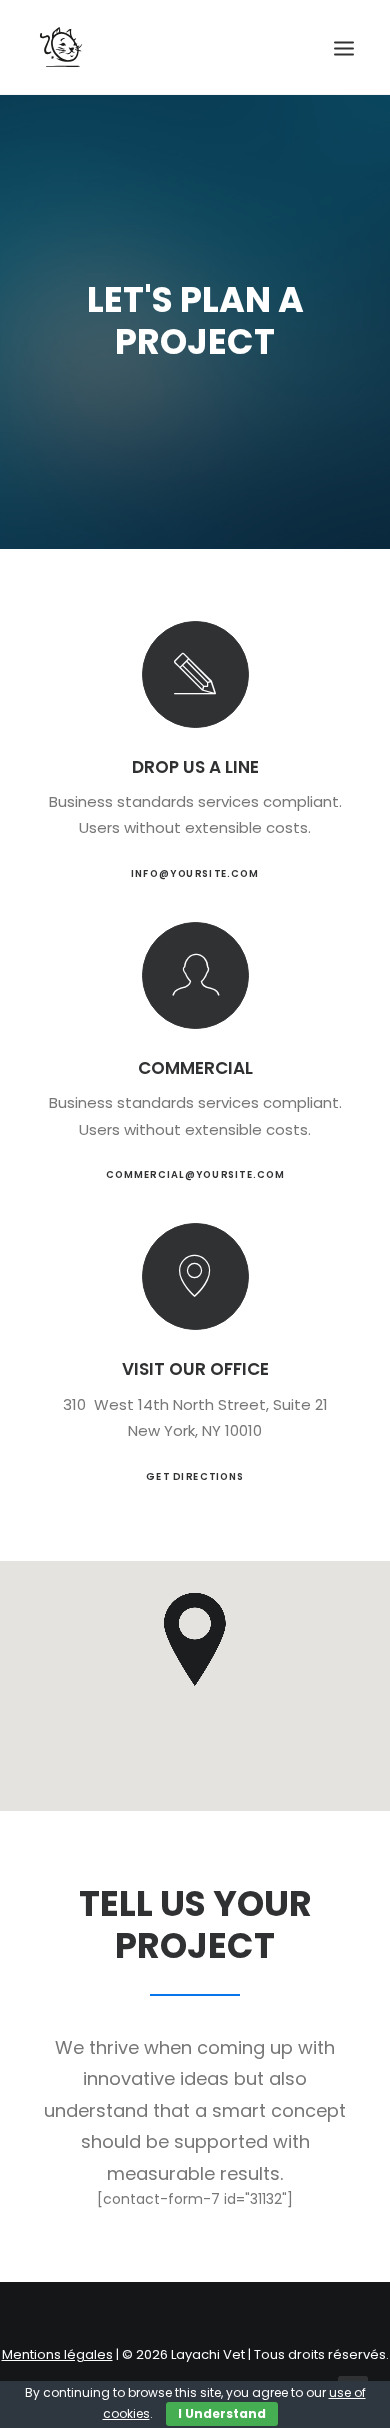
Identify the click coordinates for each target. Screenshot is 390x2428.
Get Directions (195, 1476)
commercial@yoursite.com (195, 1175)
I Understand (222, 2413)
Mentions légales (57, 2354)
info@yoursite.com (195, 874)
